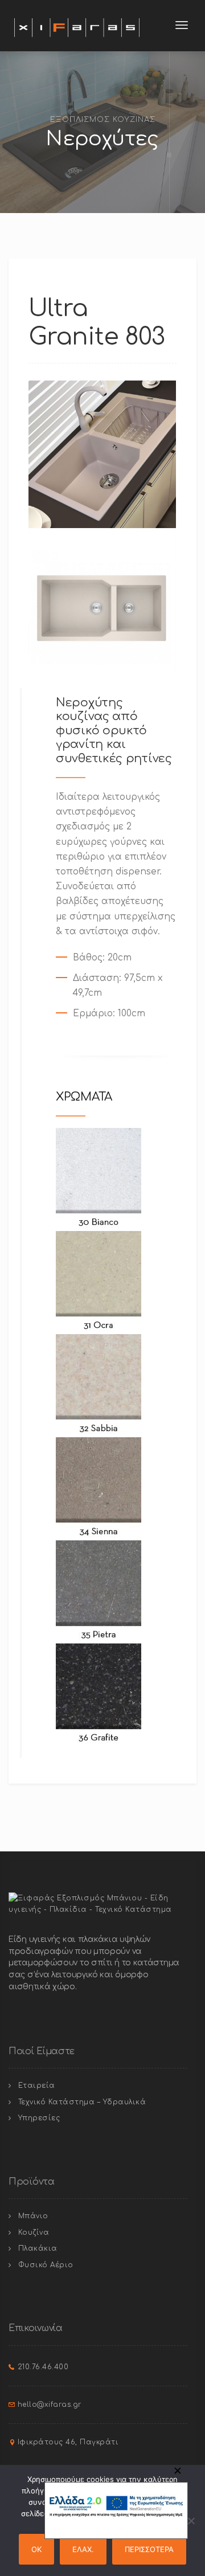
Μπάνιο (33, 2216)
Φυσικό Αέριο (46, 2265)
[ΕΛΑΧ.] (191, 2521)
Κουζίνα (34, 2232)
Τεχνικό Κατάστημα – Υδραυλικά (82, 2102)
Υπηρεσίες (39, 2118)
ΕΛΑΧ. (83, 2549)
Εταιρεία (37, 2086)
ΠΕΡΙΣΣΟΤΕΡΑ (149, 2549)
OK (36, 2549)
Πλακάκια (38, 2248)
